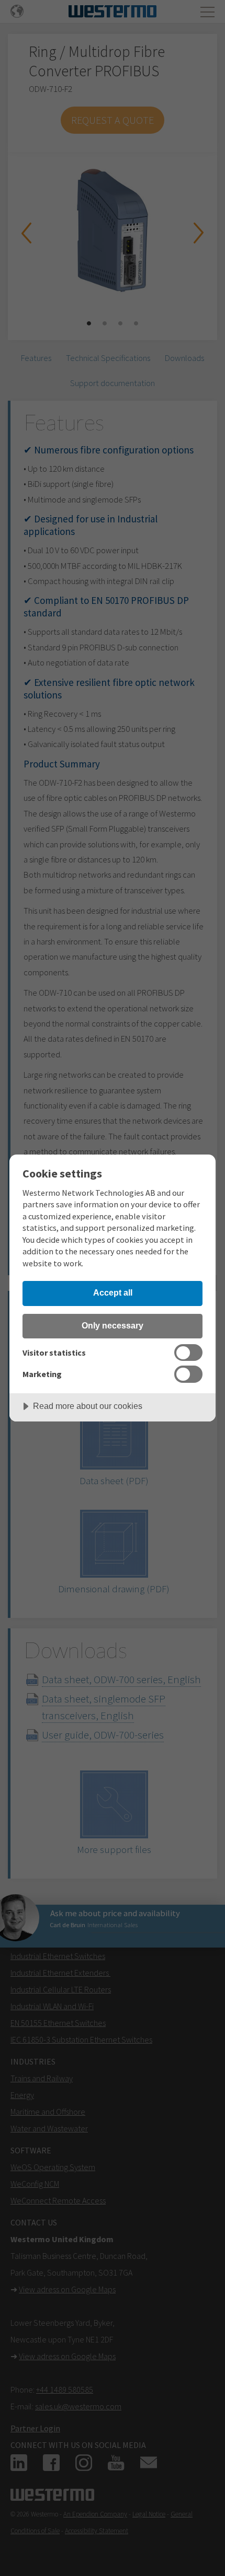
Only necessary (113, 1325)
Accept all (113, 1292)
